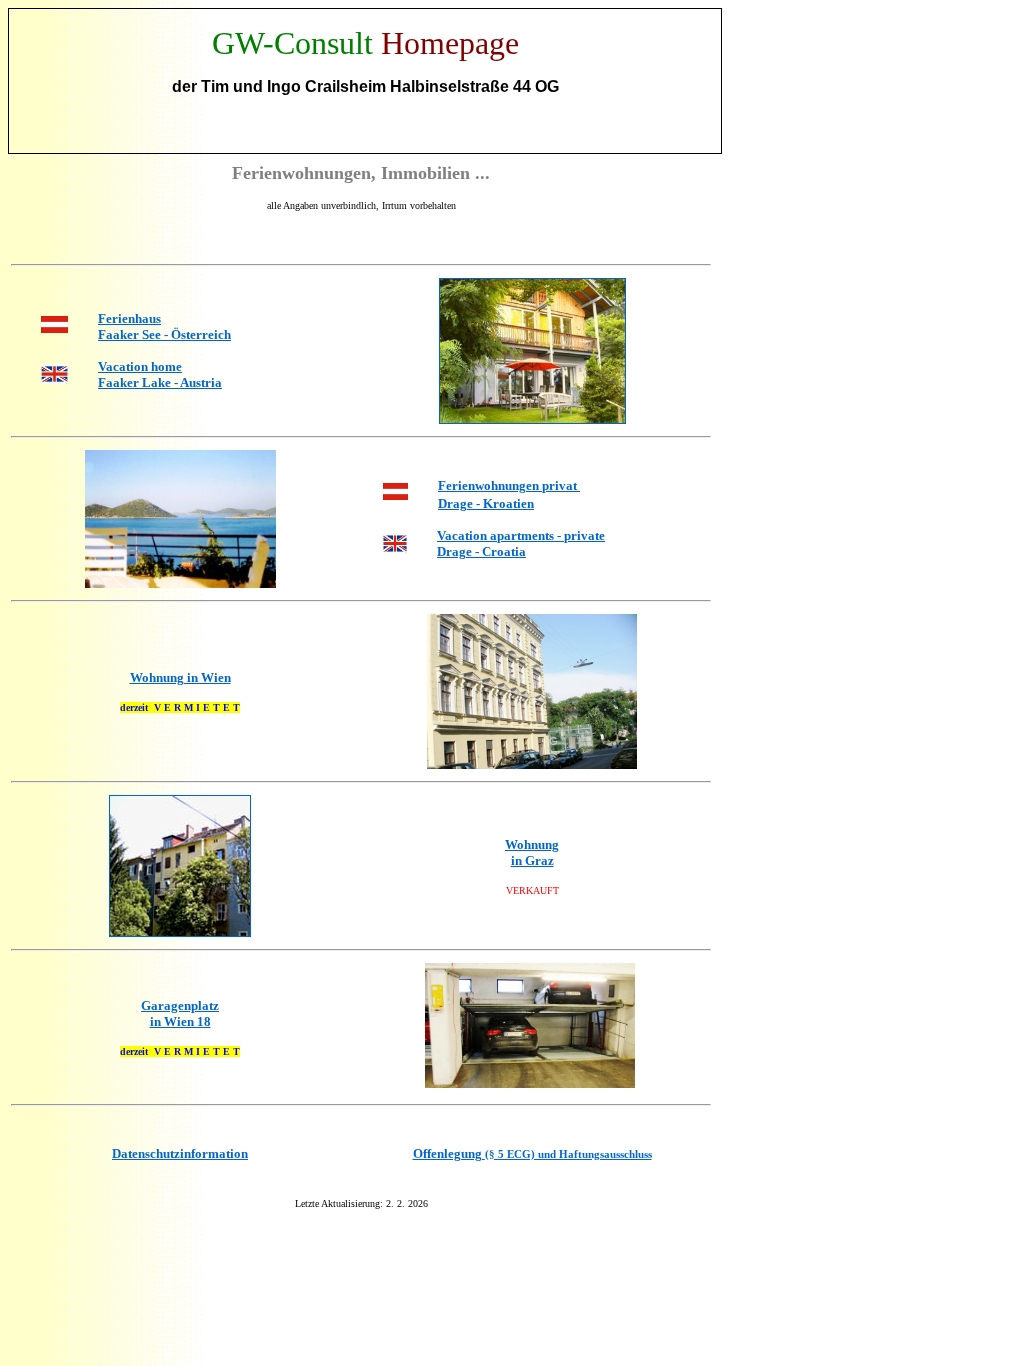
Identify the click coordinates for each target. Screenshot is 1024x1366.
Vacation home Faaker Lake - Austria (160, 374)
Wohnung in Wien (180, 677)
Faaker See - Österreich (164, 334)
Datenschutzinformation (180, 1153)
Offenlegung (532, 1153)
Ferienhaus (129, 318)
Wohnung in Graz (532, 852)
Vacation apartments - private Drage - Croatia (521, 543)
